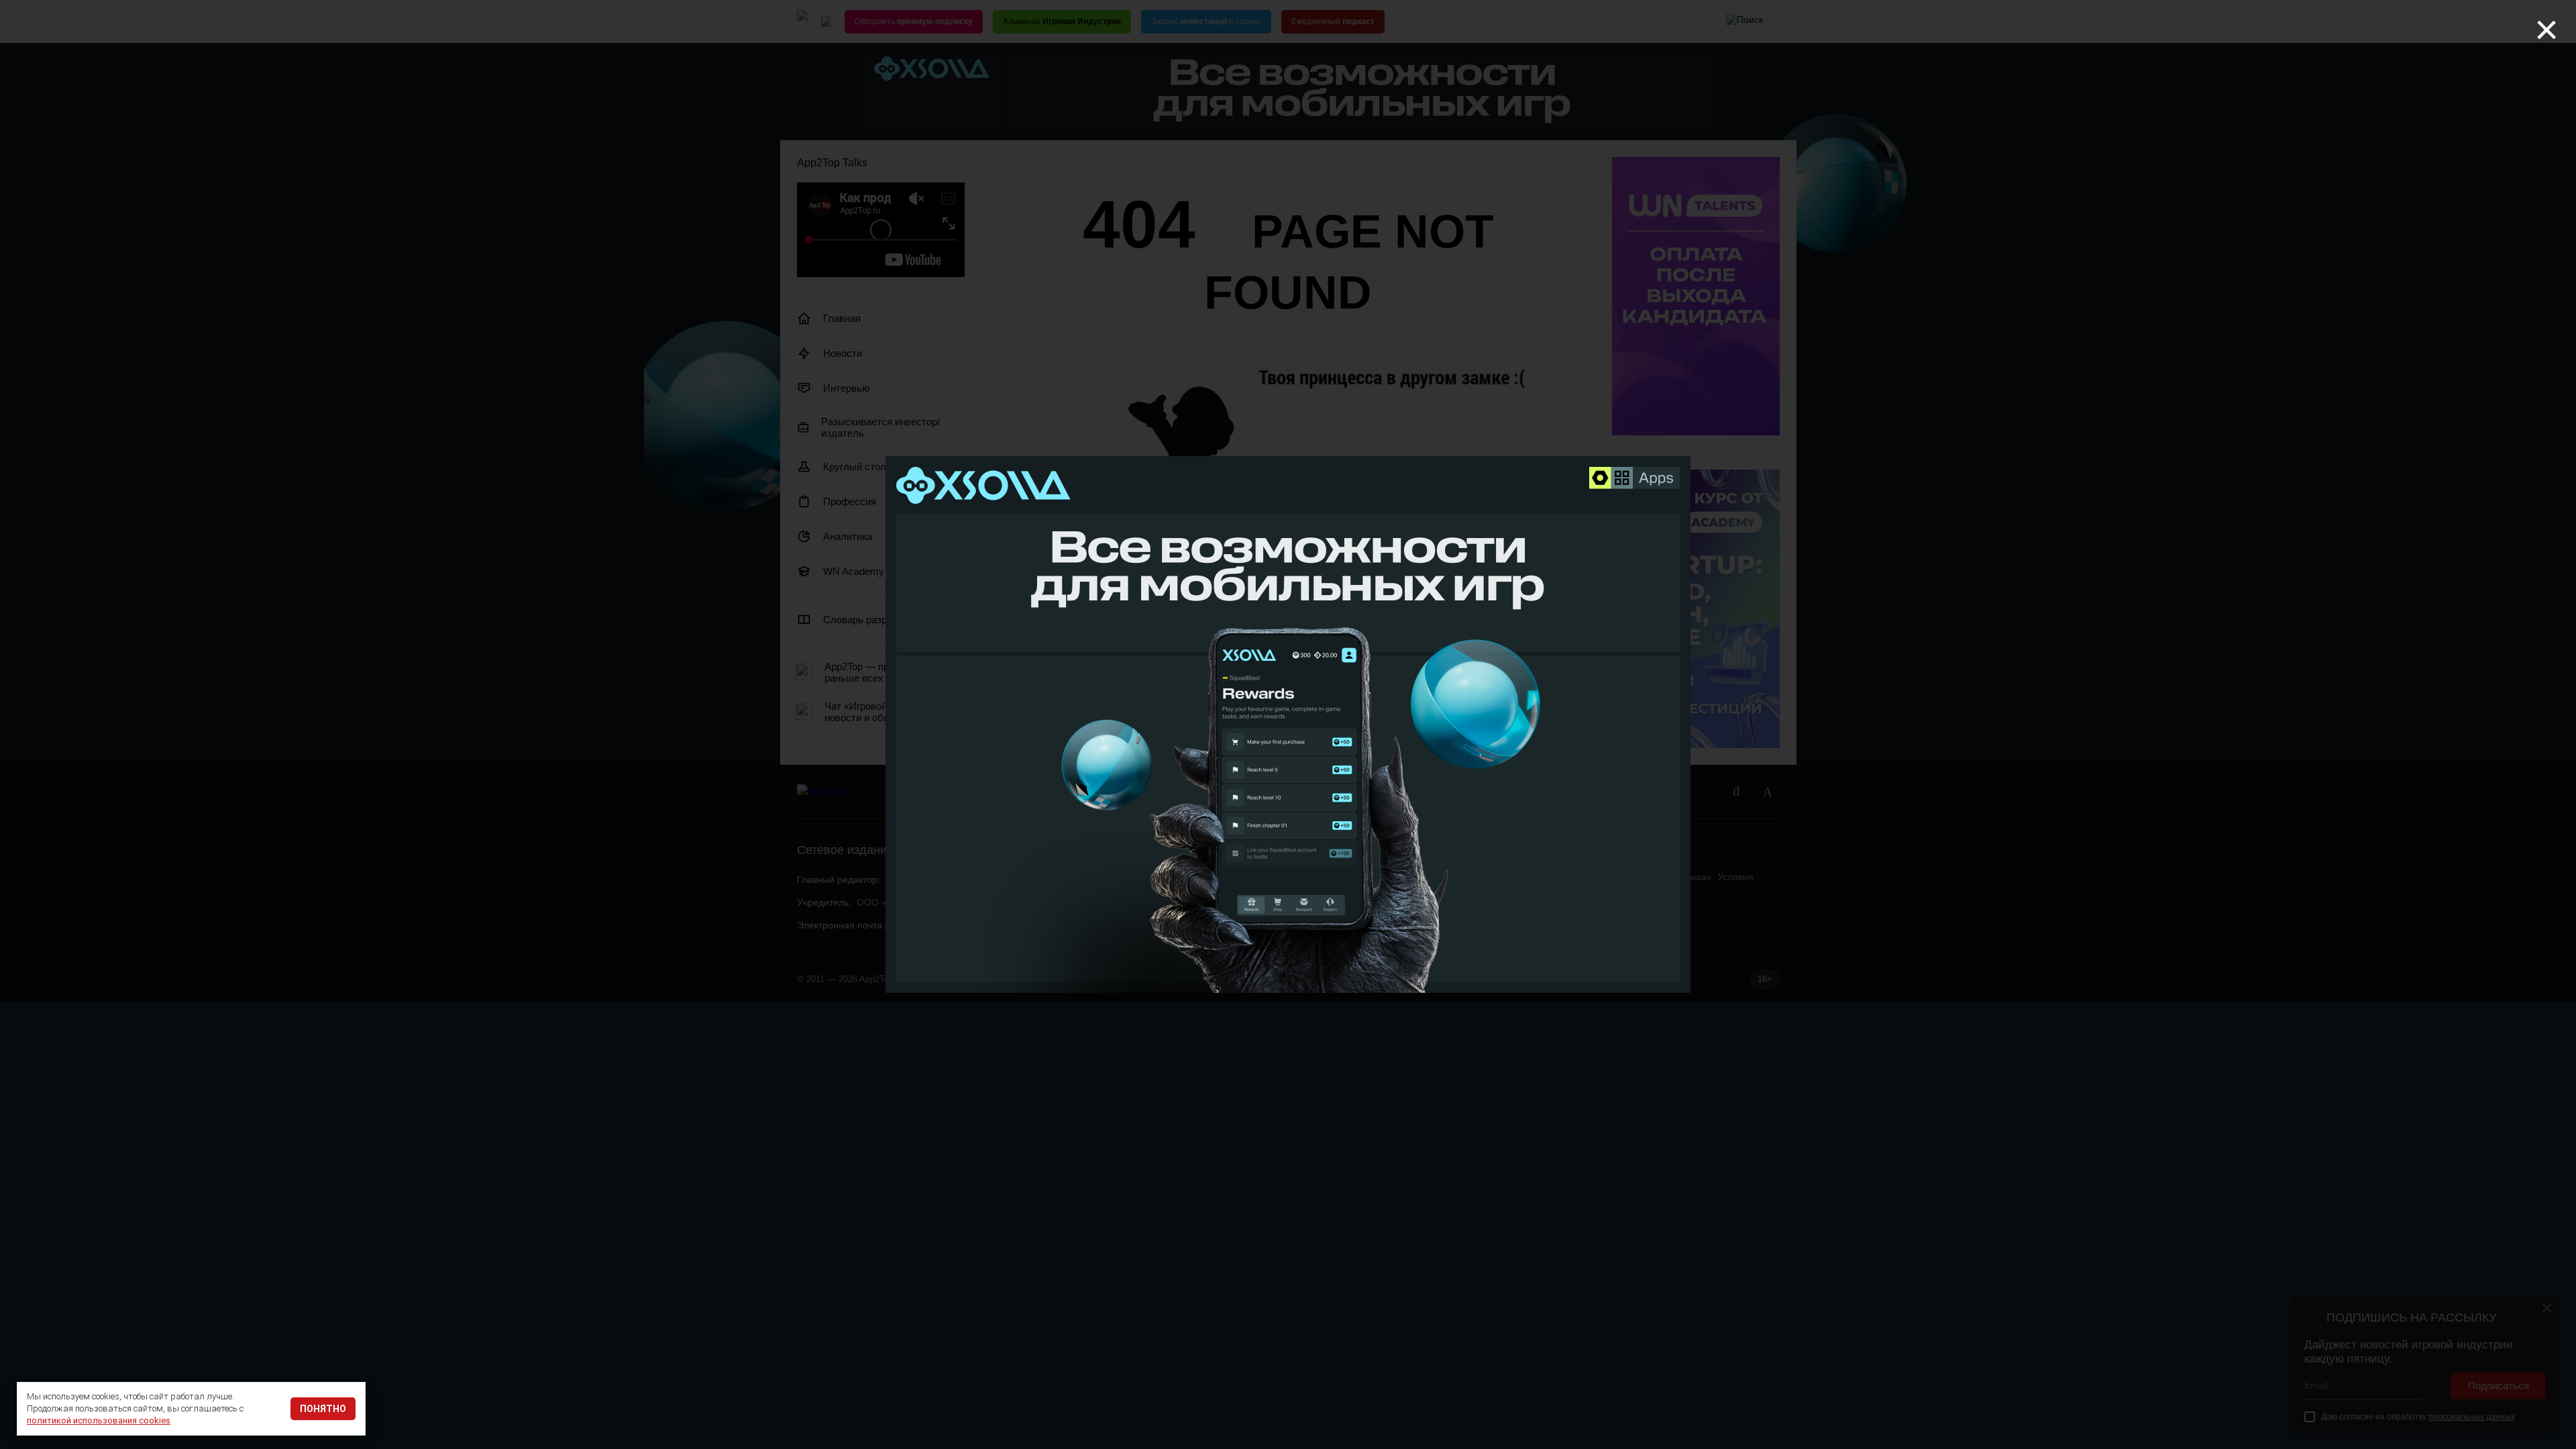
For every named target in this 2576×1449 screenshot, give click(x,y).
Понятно (323, 1409)
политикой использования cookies (99, 1420)
